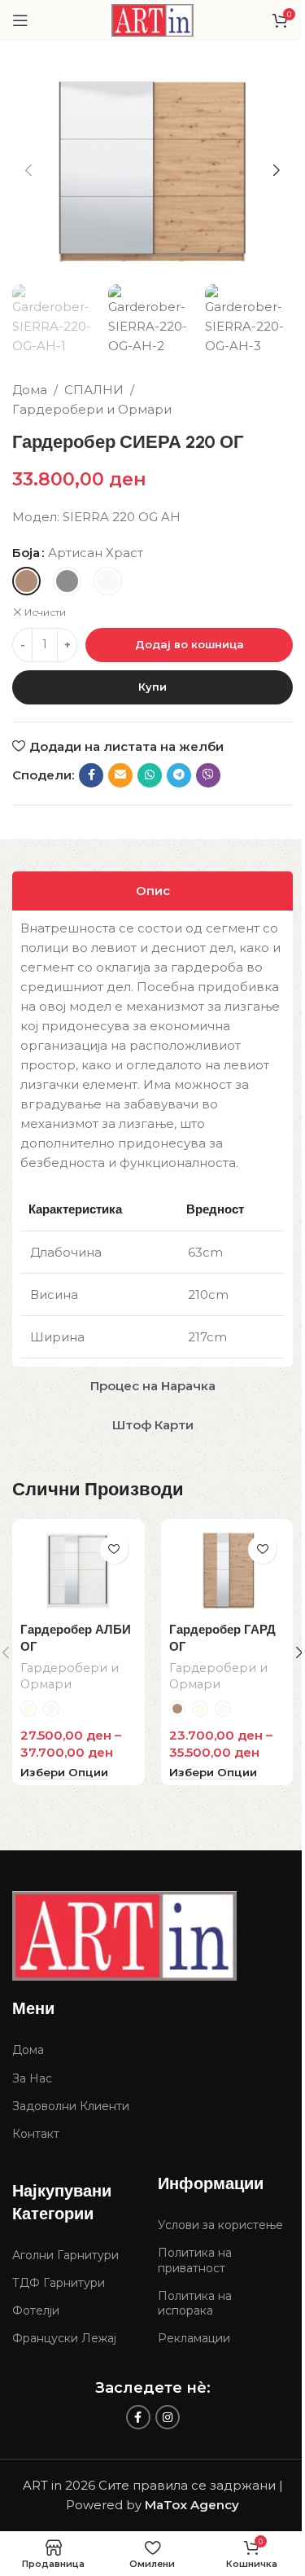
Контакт (36, 2134)
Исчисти (45, 612)
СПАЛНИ (94, 390)
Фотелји (36, 2311)
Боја (26, 553)
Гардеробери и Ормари (92, 409)
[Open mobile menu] (20, 20)
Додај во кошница (190, 644)
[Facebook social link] (91, 775)
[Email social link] (120, 775)
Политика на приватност (195, 2260)
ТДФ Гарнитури (59, 2283)
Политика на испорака (195, 2303)
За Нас (32, 2078)
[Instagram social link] (168, 2417)
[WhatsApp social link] (150, 775)
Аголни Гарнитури (65, 2255)
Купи (152, 687)
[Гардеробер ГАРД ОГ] (227, 1571)
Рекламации (194, 2338)
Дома (30, 390)
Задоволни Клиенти (71, 2106)
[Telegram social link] (179, 775)
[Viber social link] (208, 775)
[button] (28, 170)
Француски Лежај (64, 2338)
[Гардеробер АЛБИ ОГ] (78, 1571)
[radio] (26, 581)
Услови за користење (220, 2225)
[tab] (152, 891)
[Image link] (124, 1935)
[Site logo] (153, 19)
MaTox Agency (192, 2505)
